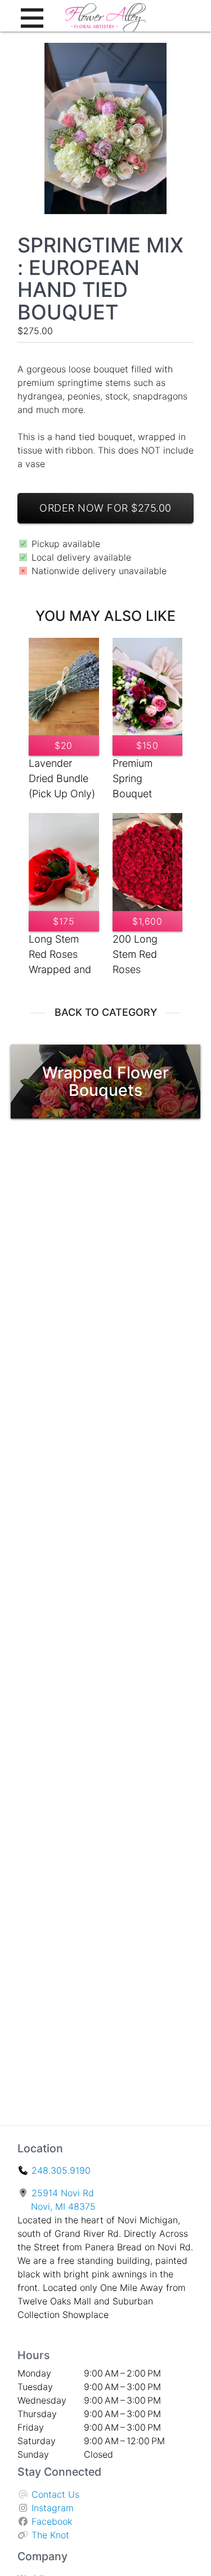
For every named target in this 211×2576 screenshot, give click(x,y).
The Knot (50, 2535)
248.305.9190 (61, 2170)
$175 (64, 921)
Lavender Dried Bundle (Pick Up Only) (62, 778)
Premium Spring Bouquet (133, 778)
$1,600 (147, 921)
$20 (64, 745)
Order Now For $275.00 (105, 508)
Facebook (52, 2521)
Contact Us (55, 2494)
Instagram (53, 2508)
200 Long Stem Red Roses (135, 954)
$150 (147, 745)
